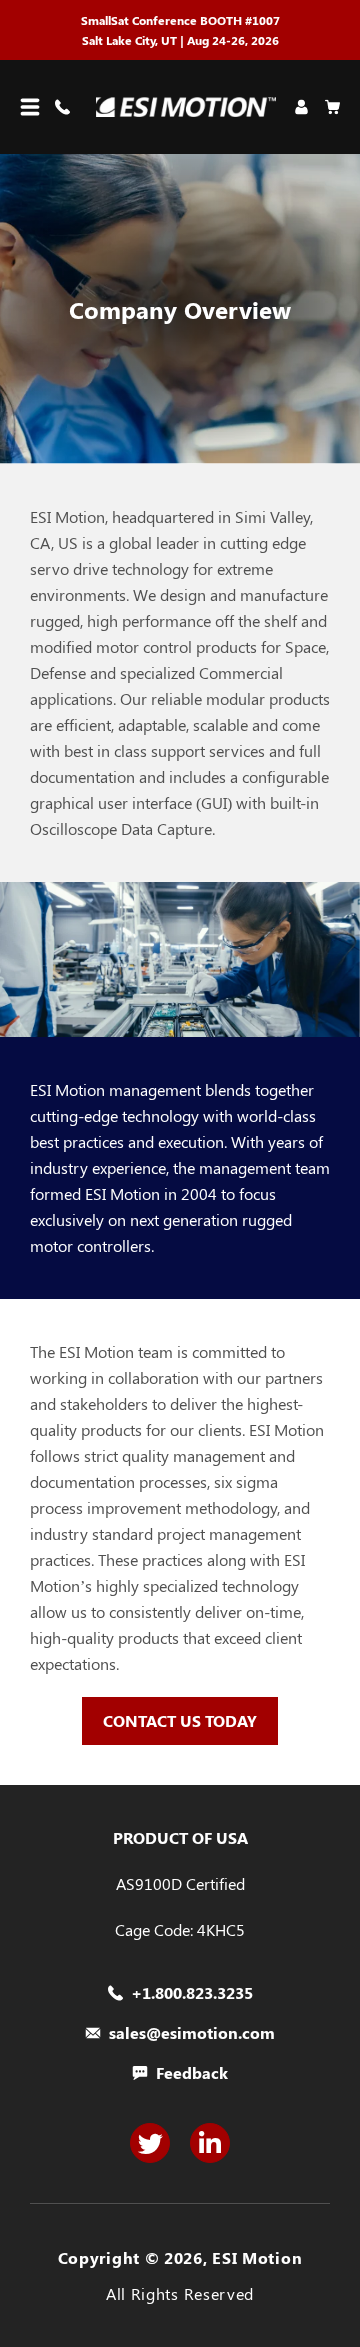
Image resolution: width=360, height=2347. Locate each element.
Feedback (192, 2073)
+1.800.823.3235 (192, 1993)
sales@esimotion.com (192, 2033)
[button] (30, 107)
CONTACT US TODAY (180, 1720)
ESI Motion (257, 2257)
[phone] (66, 107)
